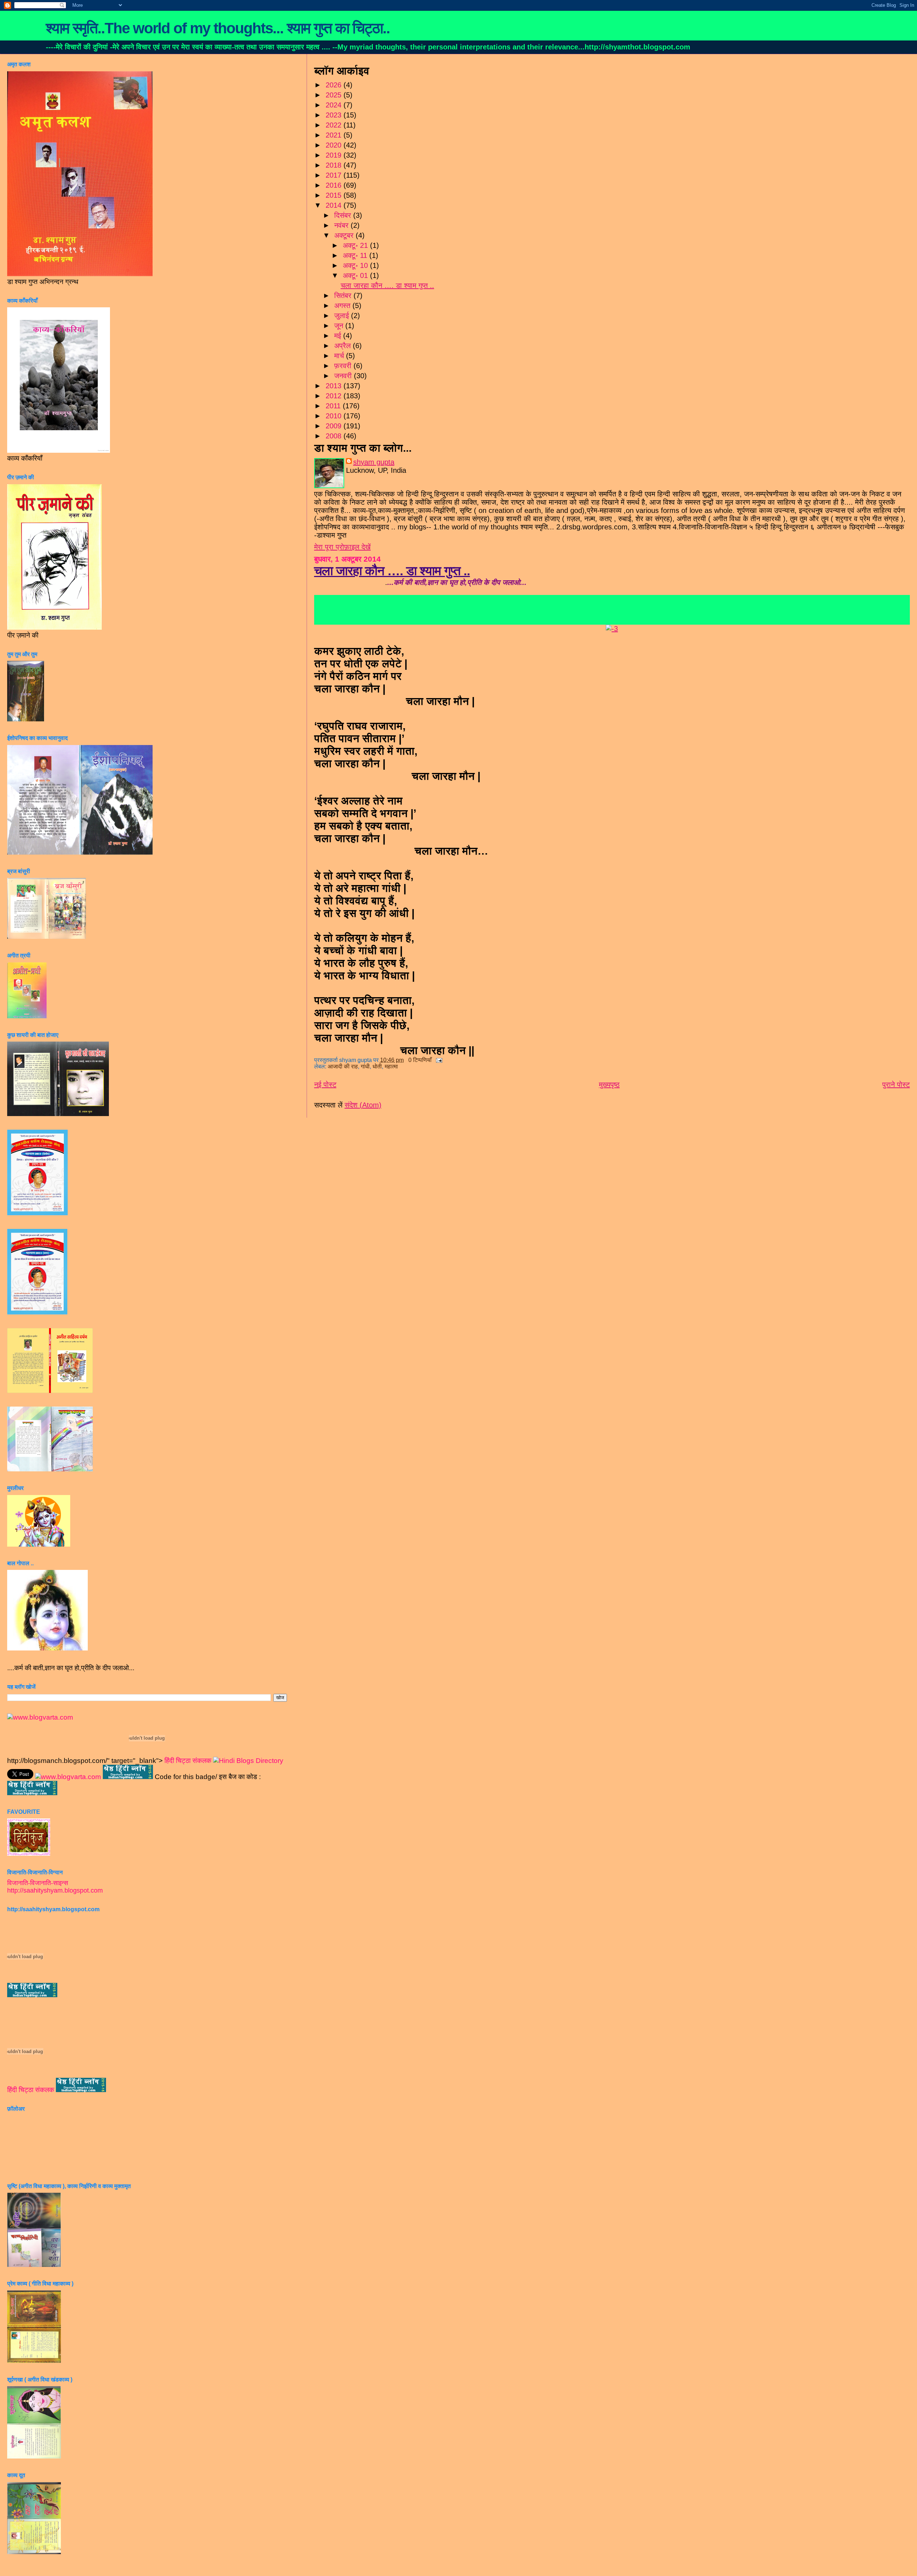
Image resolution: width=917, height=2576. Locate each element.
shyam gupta (374, 462)
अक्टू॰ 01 (356, 275)
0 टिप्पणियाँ (420, 1060)
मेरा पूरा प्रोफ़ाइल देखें (342, 547)
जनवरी (344, 376)
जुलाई (343, 316)
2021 (335, 135)
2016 (335, 185)
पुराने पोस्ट (896, 1085)
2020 (335, 145)
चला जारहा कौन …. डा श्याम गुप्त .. (387, 285)
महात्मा (391, 1066)
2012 (335, 396)
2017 (335, 175)
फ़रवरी (344, 366)
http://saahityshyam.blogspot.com (55, 1890)
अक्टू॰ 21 (356, 245)
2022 (335, 125)
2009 (335, 426)
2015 (335, 195)
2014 (335, 205)
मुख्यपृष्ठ (609, 1085)
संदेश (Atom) (363, 1105)
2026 (335, 85)
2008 (335, 436)
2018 (335, 165)
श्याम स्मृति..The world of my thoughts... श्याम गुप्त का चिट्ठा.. (218, 28)
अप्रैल (344, 346)
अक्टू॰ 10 (356, 265)
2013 (335, 386)
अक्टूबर (345, 235)
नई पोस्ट (325, 1085)
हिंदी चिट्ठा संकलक (188, 1761)
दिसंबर (344, 215)
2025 (335, 95)
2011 (334, 406)
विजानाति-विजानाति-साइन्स (38, 1883)
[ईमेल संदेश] (438, 1060)
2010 (335, 416)
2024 (335, 105)
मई (339, 336)
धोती (377, 1066)
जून (340, 326)
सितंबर (344, 295)
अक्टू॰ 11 (356, 255)
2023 (335, 115)
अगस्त (343, 306)
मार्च (340, 356)
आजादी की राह (343, 1066)
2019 (335, 155)
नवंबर (342, 225)
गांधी (365, 1066)
